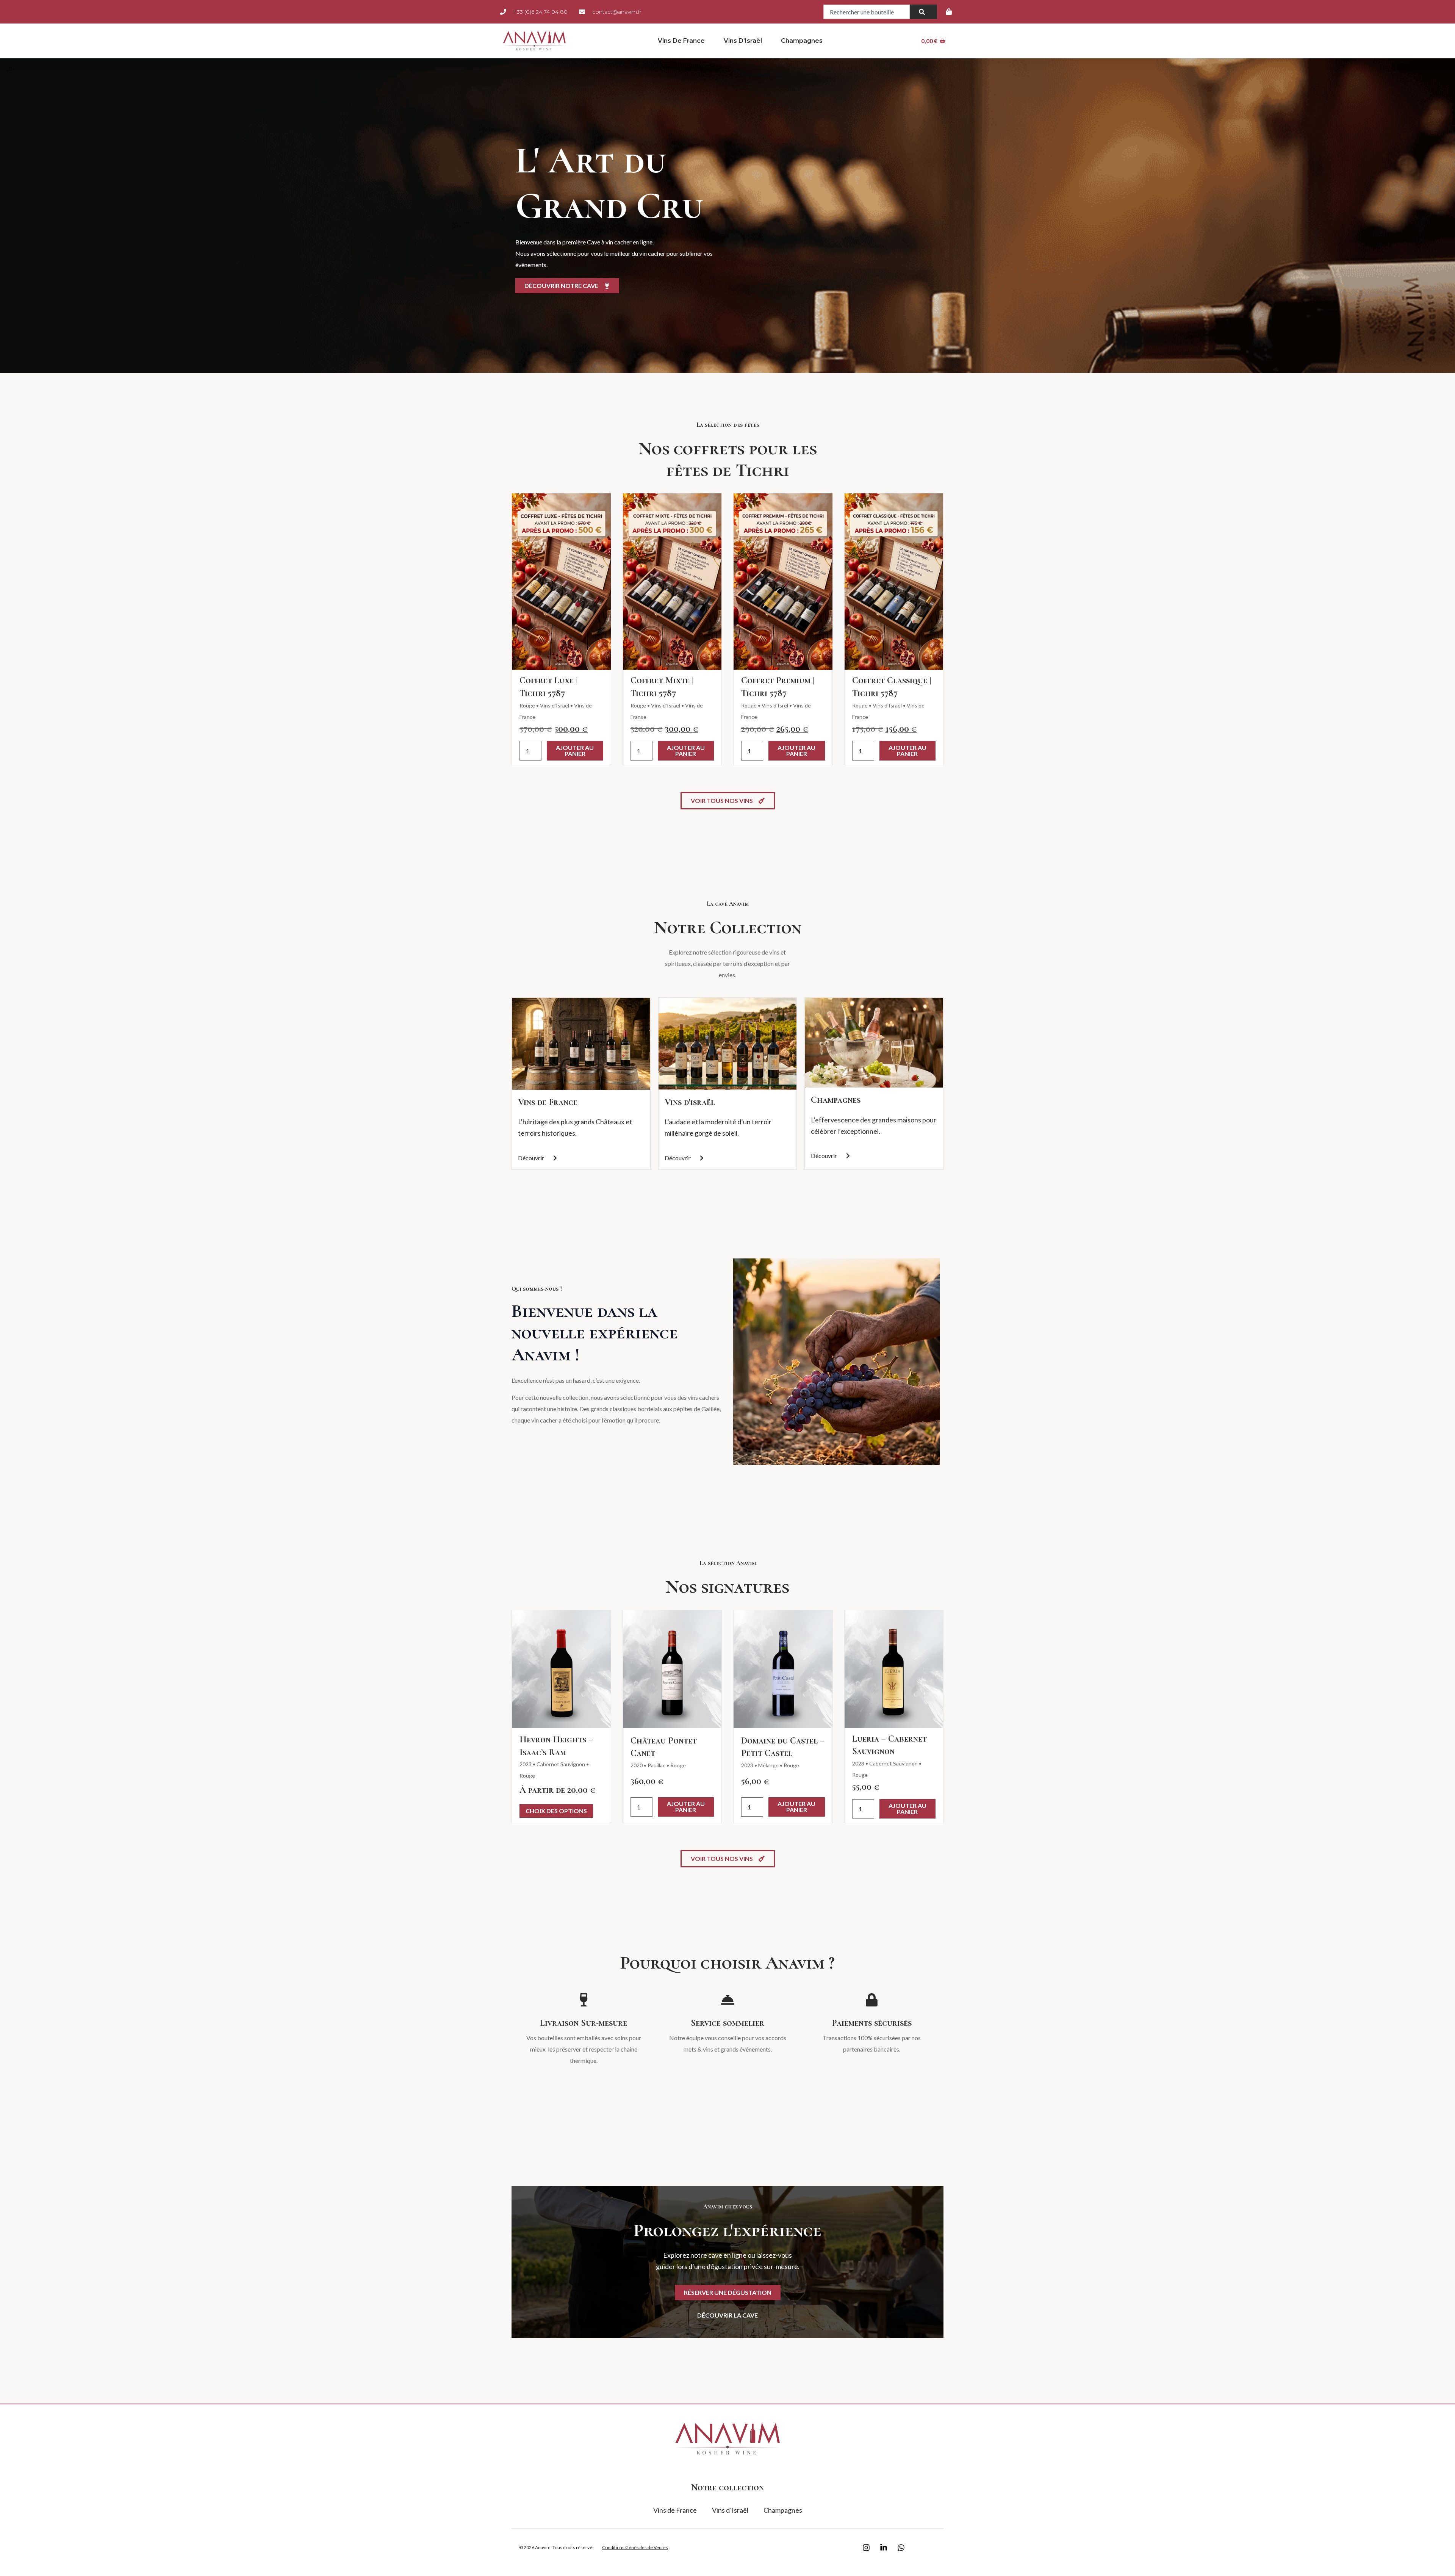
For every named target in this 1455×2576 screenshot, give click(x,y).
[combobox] (867, 12)
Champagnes (802, 41)
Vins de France (681, 41)
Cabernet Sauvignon (561, 1764)
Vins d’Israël (743, 41)
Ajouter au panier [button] (575, 750)
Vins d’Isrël (775, 705)
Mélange (768, 1765)
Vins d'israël (690, 1102)
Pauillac (656, 1765)
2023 (526, 1764)
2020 (637, 1765)
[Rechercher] (923, 12)
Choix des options (556, 1811)
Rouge (527, 705)
